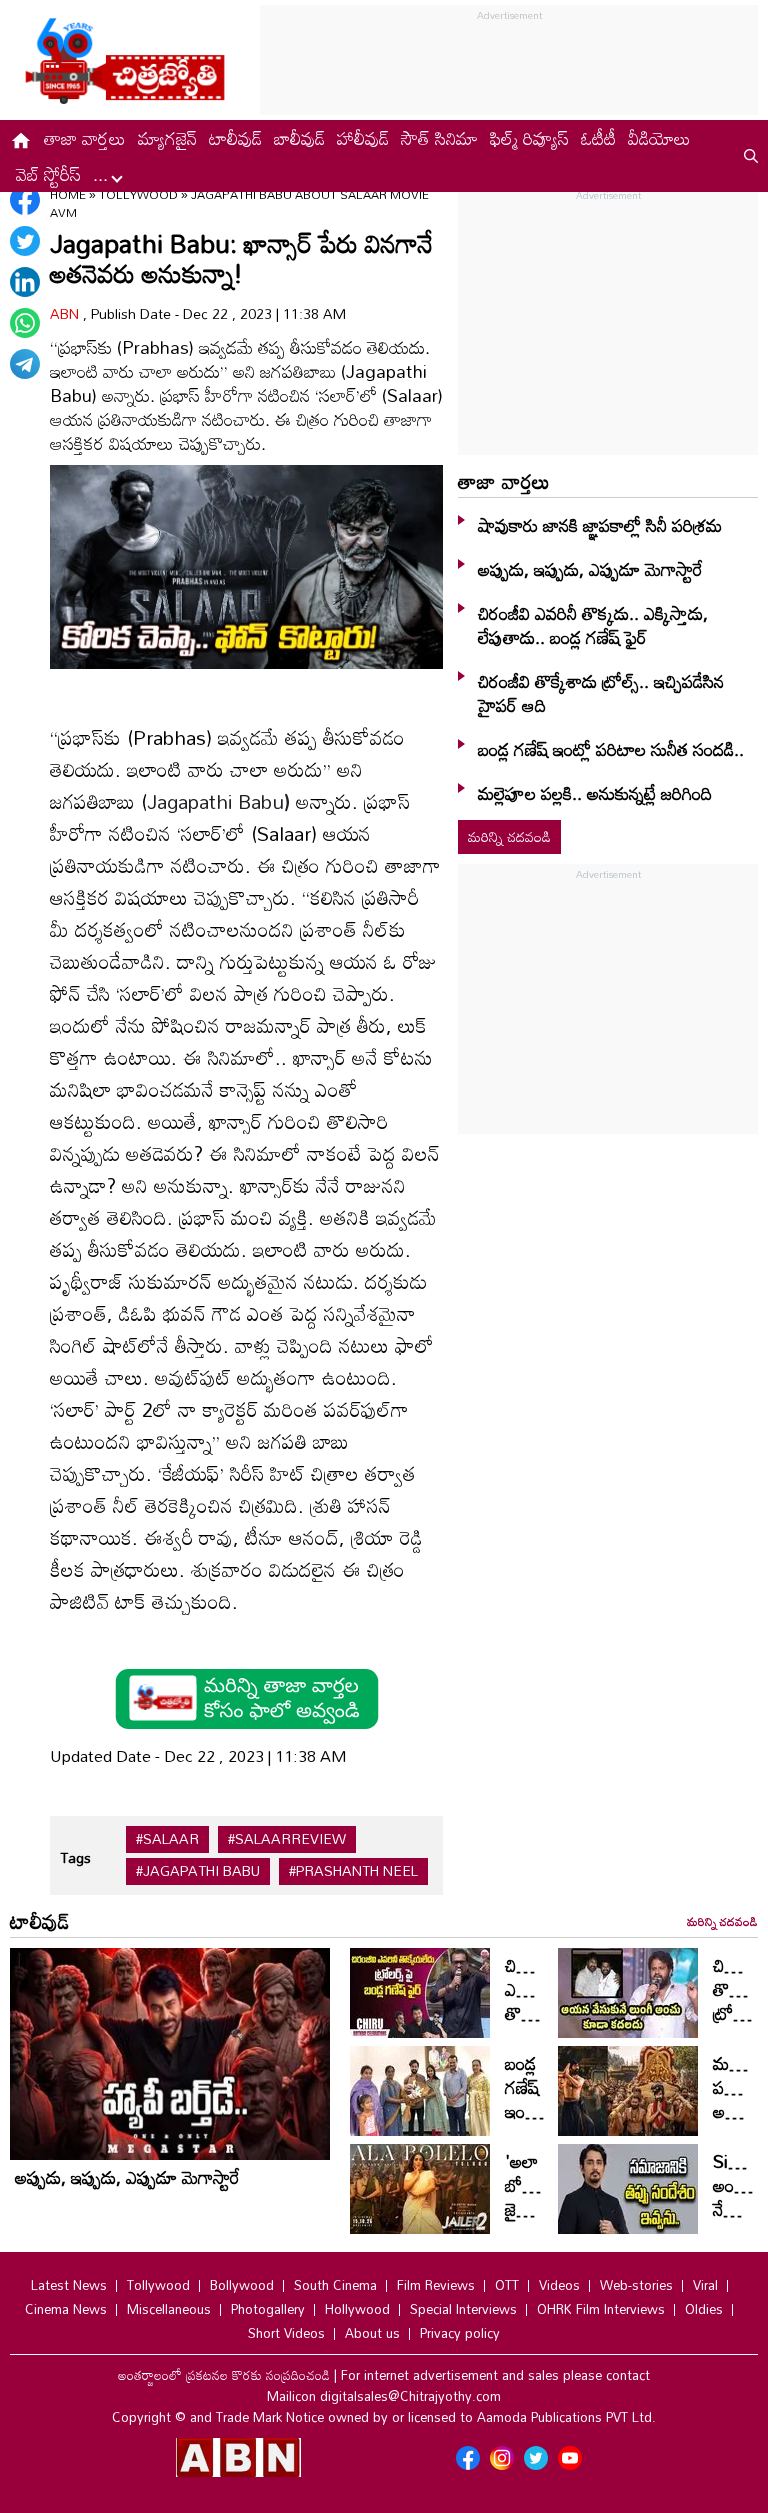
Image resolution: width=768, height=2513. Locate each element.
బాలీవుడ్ (299, 138)
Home (68, 194)
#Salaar (167, 1839)
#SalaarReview (287, 1839)
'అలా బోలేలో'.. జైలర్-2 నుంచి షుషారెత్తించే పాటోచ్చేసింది (546, 2221)
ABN (66, 313)
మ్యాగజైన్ (167, 138)
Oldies (704, 2309)
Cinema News (66, 2309)
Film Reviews (436, 2285)
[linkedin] (25, 282)
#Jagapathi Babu (198, 1871)
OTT (507, 2285)
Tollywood (140, 194)
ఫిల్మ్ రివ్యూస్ (529, 138)
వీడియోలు (659, 138)
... (103, 174)
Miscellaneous (169, 2309)
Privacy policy (460, 2333)
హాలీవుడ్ (363, 138)
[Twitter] (25, 241)
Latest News (69, 2285)
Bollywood (242, 2285)
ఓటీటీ (598, 138)
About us (372, 2333)
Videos (559, 2285)
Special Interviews (463, 2309)
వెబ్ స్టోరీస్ (48, 174)
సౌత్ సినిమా (439, 138)
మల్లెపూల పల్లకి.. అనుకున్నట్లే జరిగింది (595, 793)
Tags (75, 1857)
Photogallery (268, 2309)
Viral (705, 2285)
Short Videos (286, 2333)
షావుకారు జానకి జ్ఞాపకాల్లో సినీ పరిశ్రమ (600, 525)
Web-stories (636, 2285)
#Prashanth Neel (353, 1871)
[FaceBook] (25, 200)
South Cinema (335, 2285)
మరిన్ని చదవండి (509, 836)
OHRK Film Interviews (601, 2309)
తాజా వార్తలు (85, 138)
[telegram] (25, 364)
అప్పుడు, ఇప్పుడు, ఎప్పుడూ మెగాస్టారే (590, 569)
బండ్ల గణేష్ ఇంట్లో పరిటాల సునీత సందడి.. (611, 749)
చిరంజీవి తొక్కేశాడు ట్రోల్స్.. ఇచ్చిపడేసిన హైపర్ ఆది (601, 693)
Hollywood (357, 2309)
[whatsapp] (25, 323)
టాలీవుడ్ (235, 138)
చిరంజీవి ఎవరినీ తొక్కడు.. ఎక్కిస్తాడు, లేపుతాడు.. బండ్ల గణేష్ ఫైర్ (593, 625)
